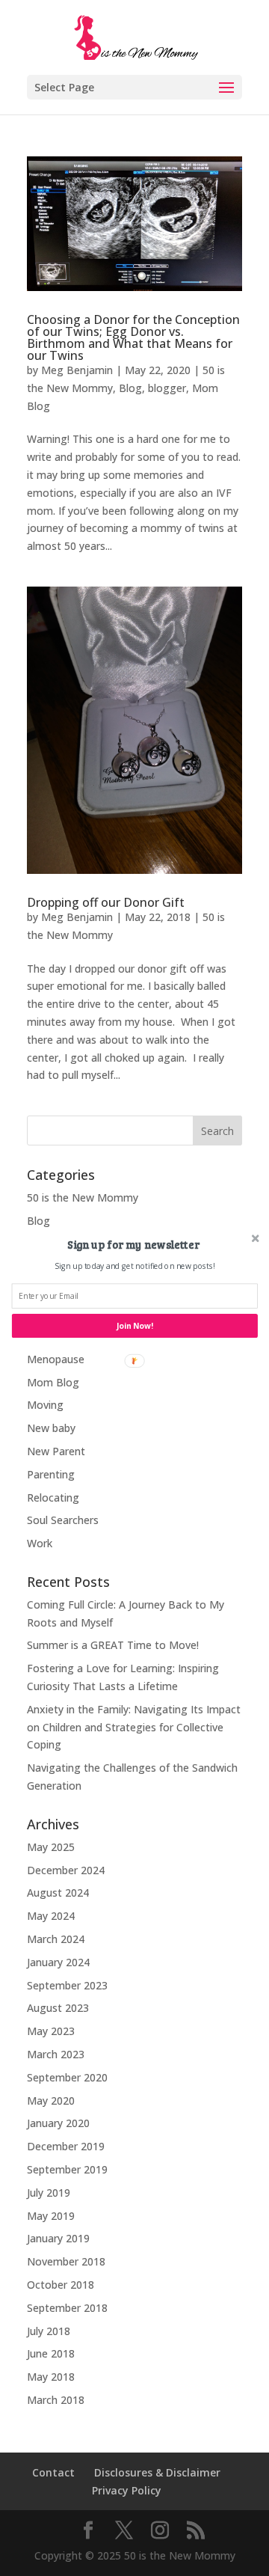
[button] (133, 1244)
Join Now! (135, 1326)
